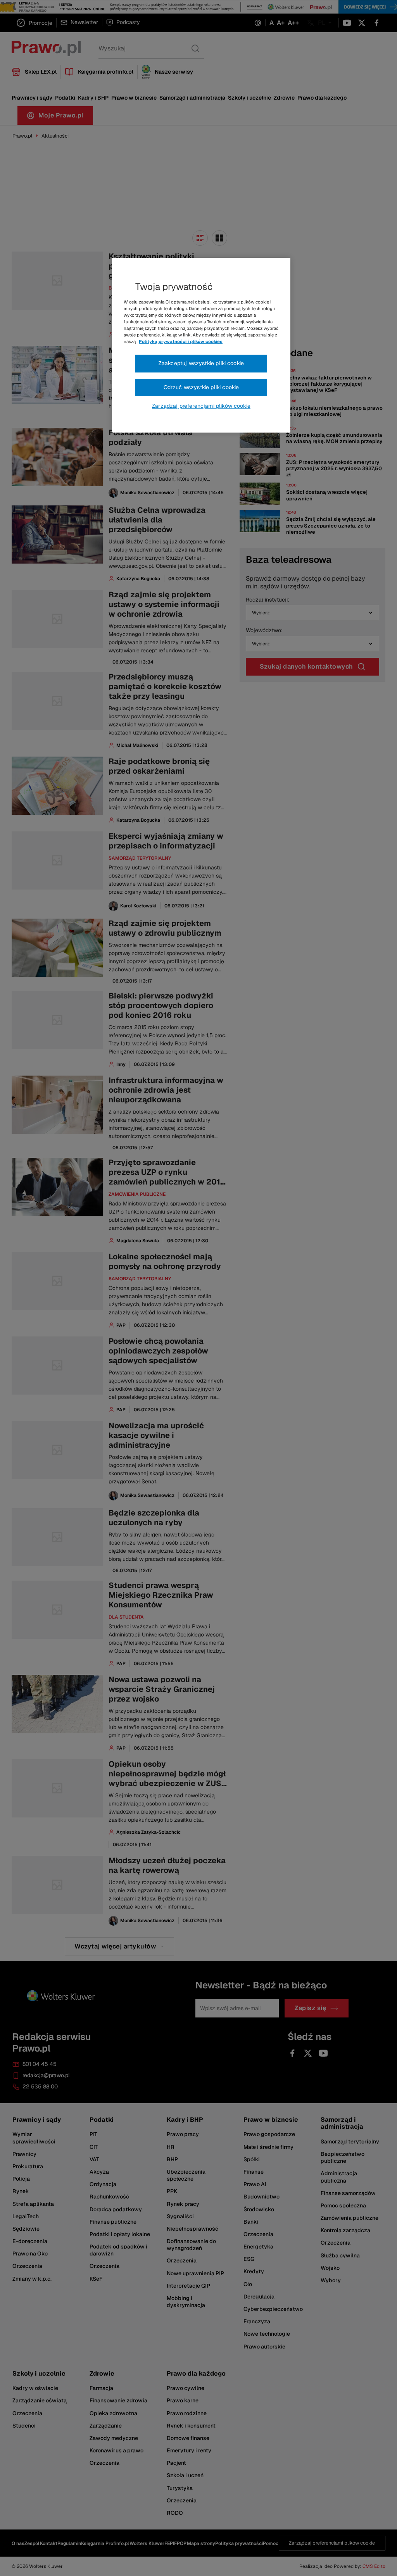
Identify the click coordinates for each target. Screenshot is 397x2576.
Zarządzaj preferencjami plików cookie (201, 406)
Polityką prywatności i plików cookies (181, 341)
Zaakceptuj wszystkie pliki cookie (201, 363)
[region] (201, 345)
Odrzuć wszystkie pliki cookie (201, 387)
